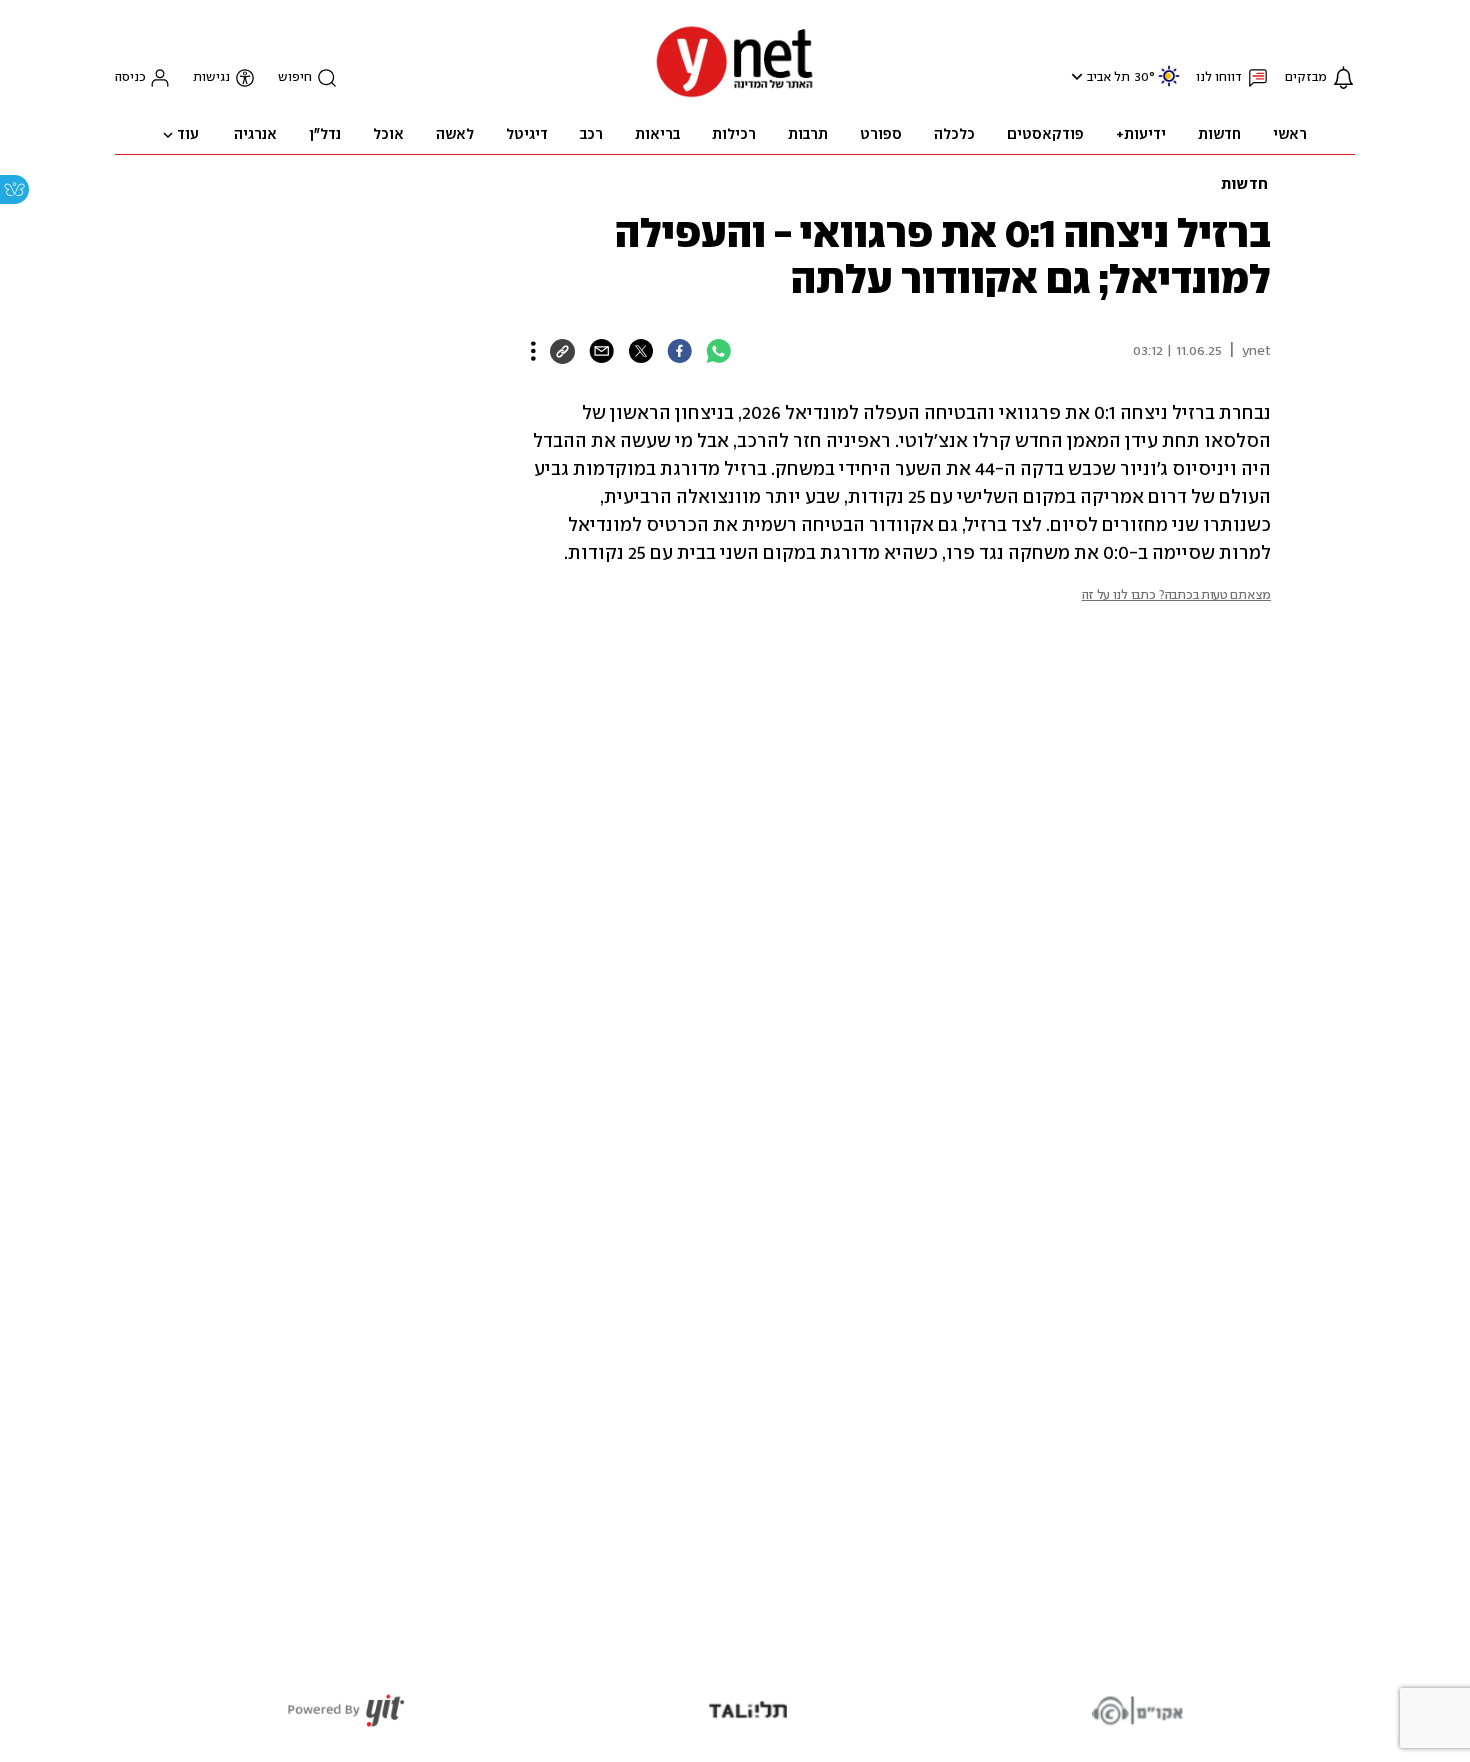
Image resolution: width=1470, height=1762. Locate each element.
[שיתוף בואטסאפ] (718, 351)
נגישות (211, 77)
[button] (1074, 76)
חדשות (1244, 185)
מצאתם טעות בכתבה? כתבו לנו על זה (1176, 595)
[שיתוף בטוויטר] (640, 351)
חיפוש (295, 77)
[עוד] (533, 351)
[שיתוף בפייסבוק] (679, 351)
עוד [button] (188, 135)
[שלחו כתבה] (601, 351)
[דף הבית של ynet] (735, 95)
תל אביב (1108, 77)
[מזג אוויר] (1169, 84)
